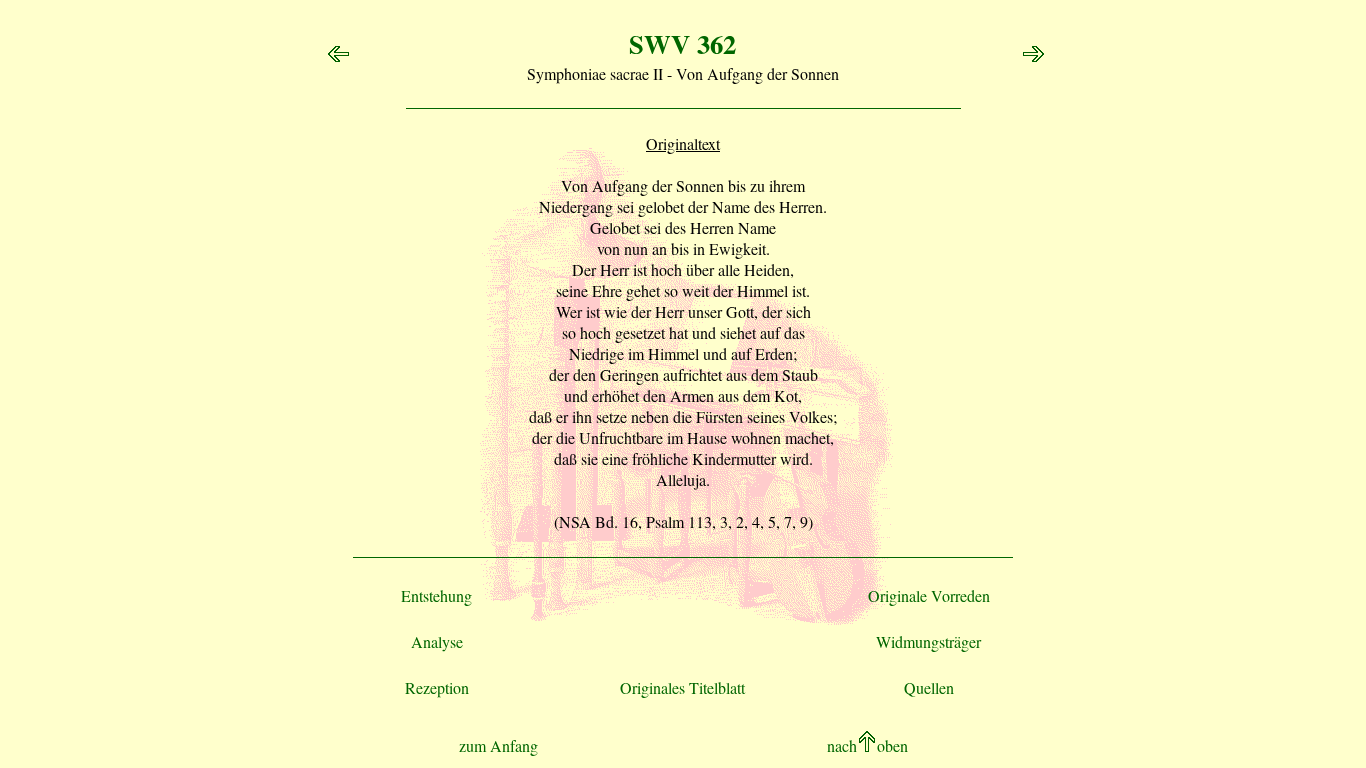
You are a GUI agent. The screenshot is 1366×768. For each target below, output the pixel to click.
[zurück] (335, 57)
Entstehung (436, 595)
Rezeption (437, 687)
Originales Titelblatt (682, 687)
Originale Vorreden (929, 595)
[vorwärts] (1036, 57)
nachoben (867, 745)
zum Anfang (498, 745)
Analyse (437, 641)
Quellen (929, 687)
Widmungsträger (928, 641)
